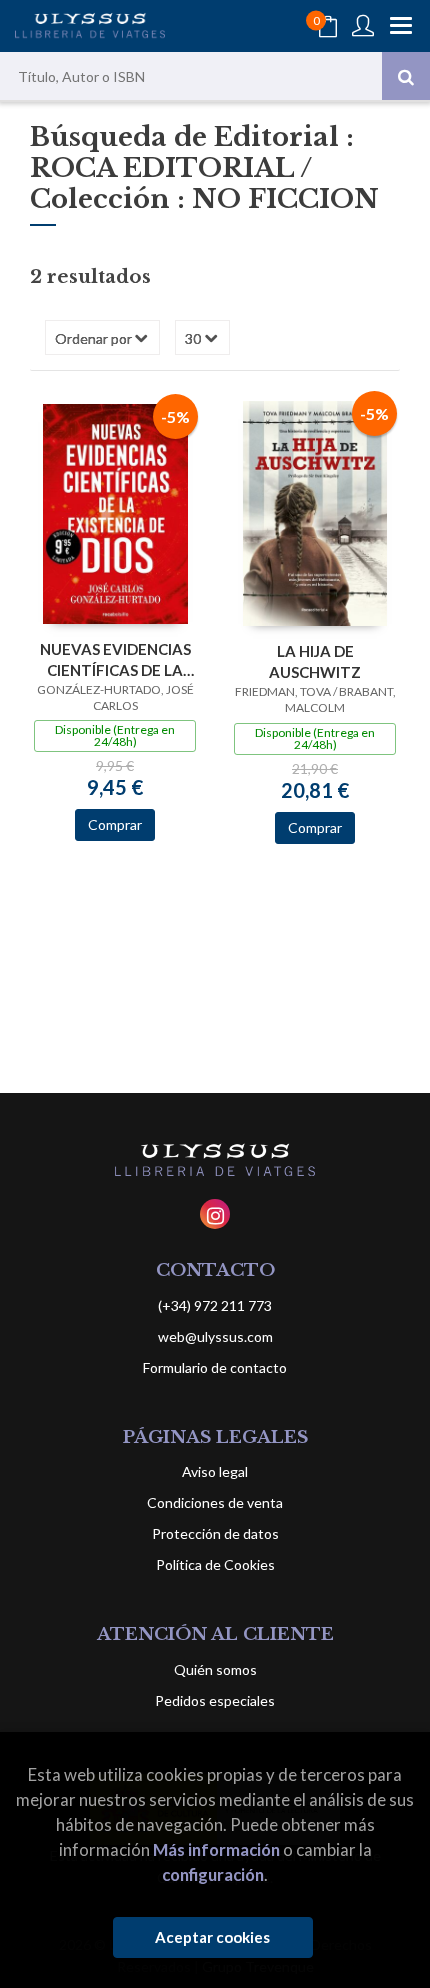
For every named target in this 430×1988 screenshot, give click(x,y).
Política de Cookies (215, 1564)
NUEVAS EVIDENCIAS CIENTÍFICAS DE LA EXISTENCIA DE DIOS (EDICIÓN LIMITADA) (115, 659)
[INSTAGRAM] (215, 1214)
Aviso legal (215, 1471)
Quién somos (215, 1669)
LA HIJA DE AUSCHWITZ (315, 661)
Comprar (115, 824)
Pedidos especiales (215, 1700)
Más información (216, 1849)
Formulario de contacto (215, 1367)
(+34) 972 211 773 (215, 1305)
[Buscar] (406, 76)
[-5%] (115, 512)
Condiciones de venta (215, 1502)
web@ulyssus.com (215, 1336)
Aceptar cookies (212, 1937)
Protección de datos (215, 1533)
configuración (213, 1874)
